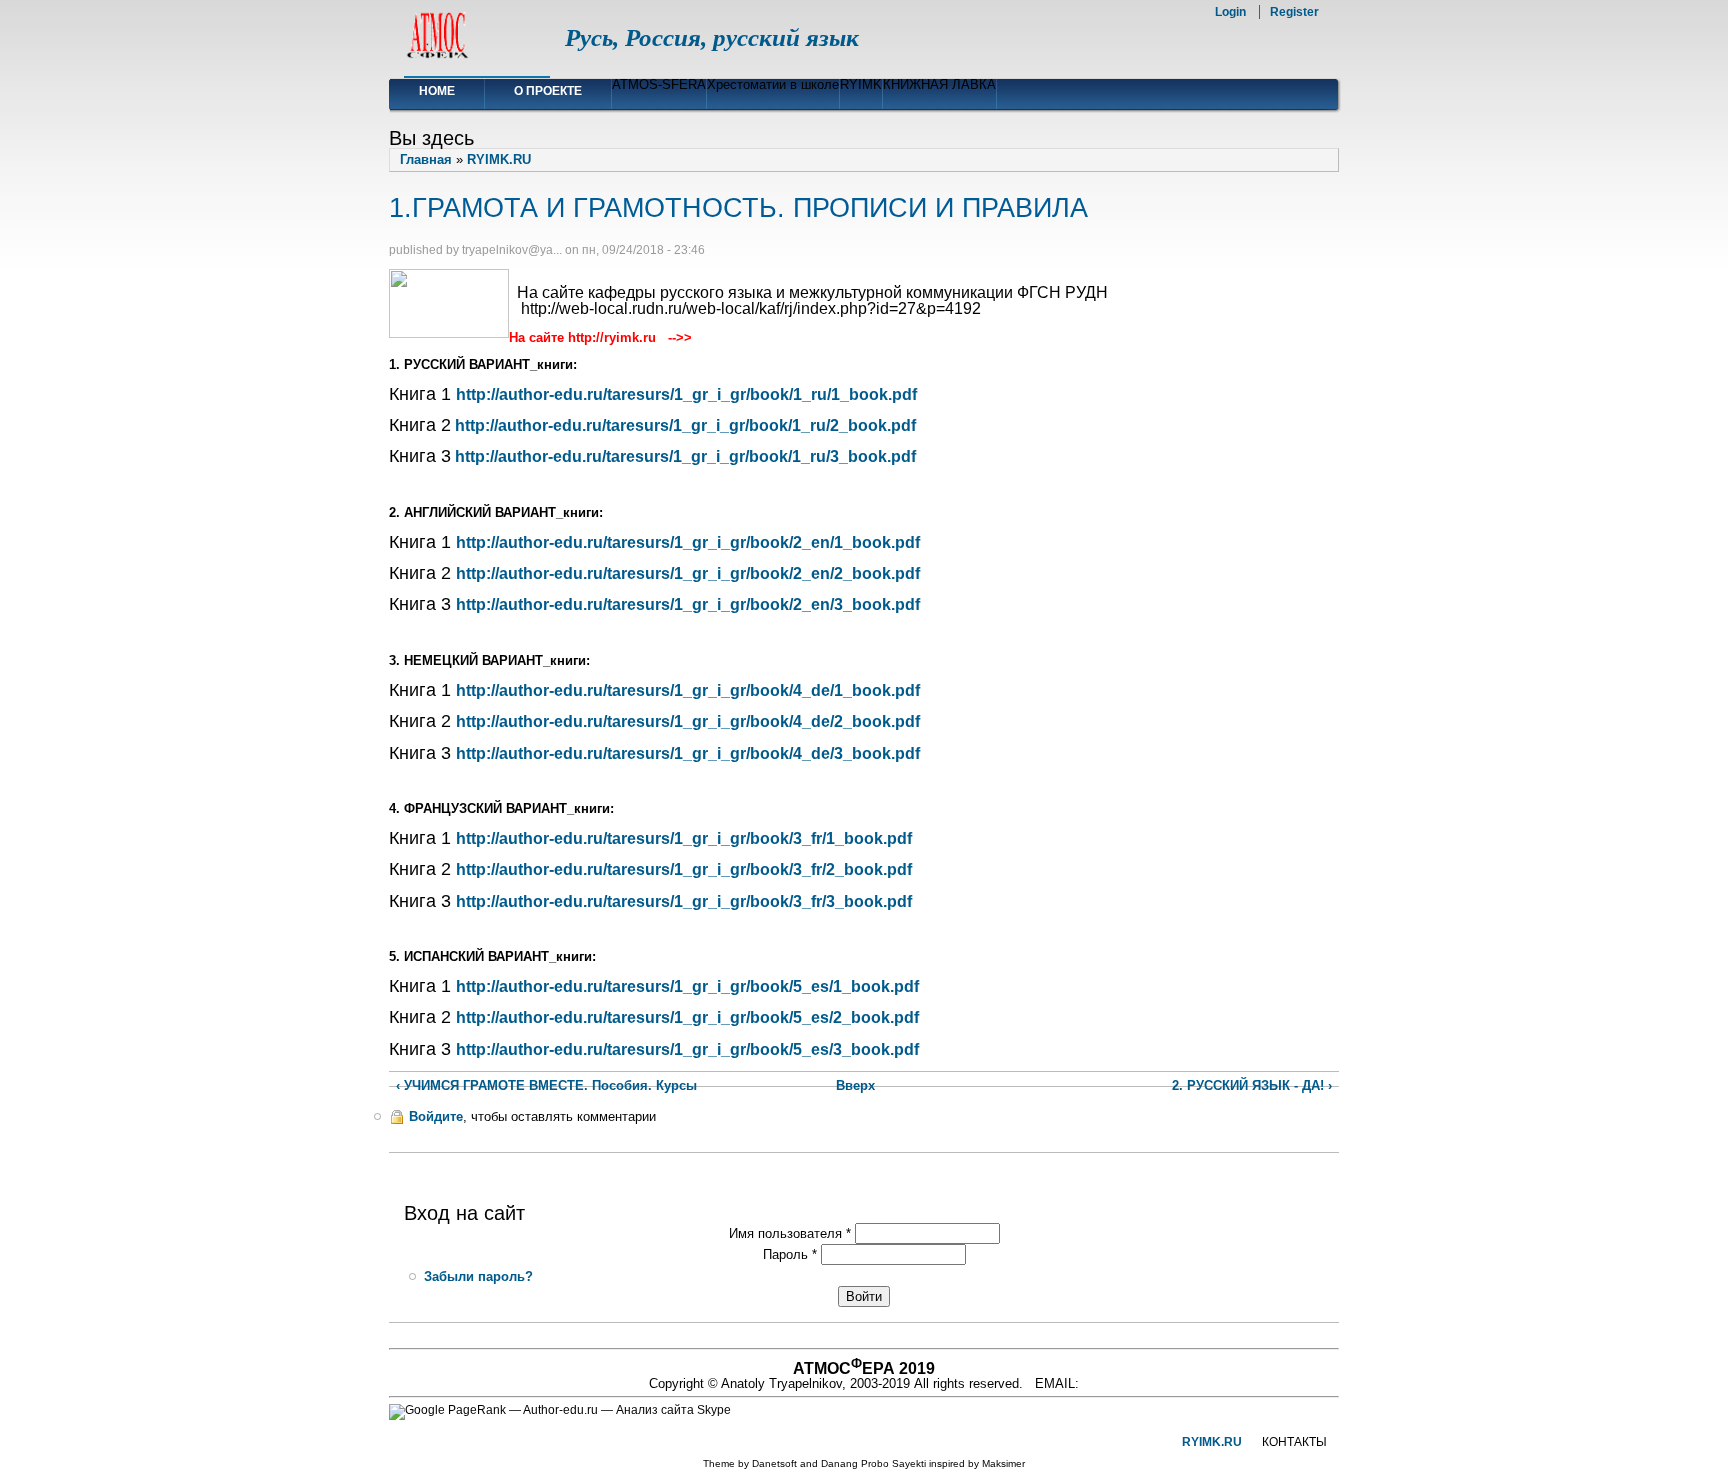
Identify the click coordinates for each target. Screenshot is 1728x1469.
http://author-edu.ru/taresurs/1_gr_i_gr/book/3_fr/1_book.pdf (684, 838)
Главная (426, 159)
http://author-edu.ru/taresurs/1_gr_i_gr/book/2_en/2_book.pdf (688, 573)
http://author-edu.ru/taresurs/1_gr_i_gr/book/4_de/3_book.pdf (688, 753)
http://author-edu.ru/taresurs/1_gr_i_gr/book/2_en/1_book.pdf (688, 542)
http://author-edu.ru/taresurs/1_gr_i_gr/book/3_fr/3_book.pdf (684, 901)
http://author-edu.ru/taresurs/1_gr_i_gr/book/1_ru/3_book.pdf (685, 456)
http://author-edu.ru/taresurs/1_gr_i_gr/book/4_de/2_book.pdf (688, 721)
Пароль (790, 1254)
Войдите (436, 1116)
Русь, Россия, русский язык (712, 37)
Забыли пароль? (478, 1276)
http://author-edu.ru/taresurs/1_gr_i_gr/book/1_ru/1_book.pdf (686, 394)
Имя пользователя (790, 1233)
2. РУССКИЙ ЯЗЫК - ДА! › (1252, 1085)
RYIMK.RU (499, 159)
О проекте (548, 91)
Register (1294, 12)
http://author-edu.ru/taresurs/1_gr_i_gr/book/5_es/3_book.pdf (687, 1049)
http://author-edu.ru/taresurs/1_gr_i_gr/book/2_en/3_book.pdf (688, 604)
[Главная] (437, 55)
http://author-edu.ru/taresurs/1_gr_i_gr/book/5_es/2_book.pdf (687, 1017)
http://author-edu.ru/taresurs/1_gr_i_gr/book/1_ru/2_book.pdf (685, 425)
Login (1230, 12)
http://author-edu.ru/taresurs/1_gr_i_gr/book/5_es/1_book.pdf (687, 986)
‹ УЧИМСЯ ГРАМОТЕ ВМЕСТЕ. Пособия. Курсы (546, 1085)
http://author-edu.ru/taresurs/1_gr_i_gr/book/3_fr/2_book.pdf (684, 869)
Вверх (854, 1085)
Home (437, 91)
